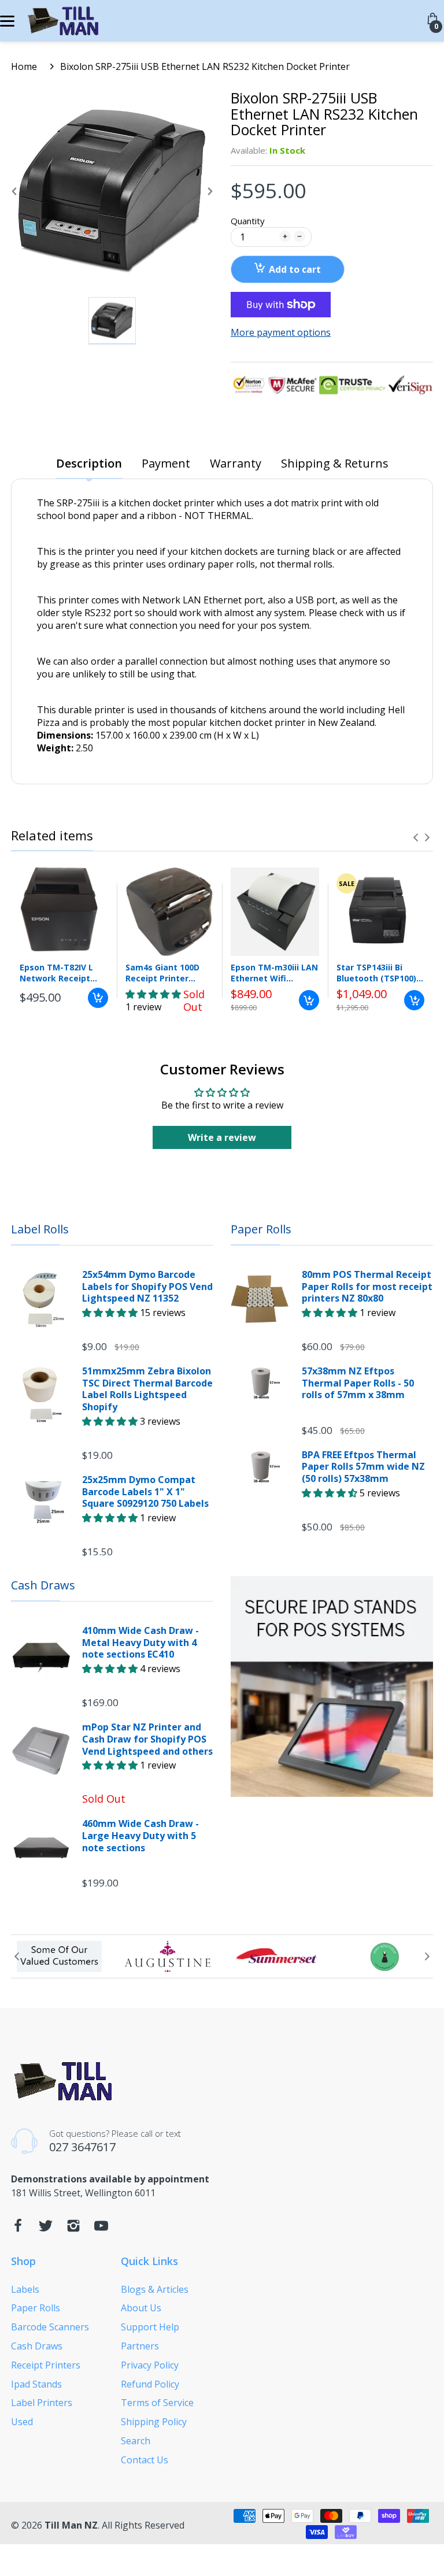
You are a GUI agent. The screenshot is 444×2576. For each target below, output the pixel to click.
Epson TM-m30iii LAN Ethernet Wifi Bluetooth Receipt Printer (274, 973)
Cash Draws (43, 1585)
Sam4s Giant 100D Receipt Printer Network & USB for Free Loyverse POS (164, 973)
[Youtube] (101, 2229)
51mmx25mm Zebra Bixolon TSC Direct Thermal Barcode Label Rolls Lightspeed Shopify (147, 1389)
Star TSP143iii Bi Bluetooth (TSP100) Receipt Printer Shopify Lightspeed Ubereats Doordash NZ (377, 973)
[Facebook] (18, 2229)
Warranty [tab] (236, 464)
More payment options (281, 333)
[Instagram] (73, 2229)
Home (24, 66)
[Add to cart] (98, 998)
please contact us (213, 858)
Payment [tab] (166, 464)
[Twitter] (46, 2229)
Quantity (248, 221)
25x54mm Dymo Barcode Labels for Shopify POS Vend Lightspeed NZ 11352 (147, 1287)
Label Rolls (40, 1229)
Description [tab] (89, 464)
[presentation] (416, 837)
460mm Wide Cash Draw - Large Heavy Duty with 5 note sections (140, 1836)
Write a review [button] (222, 1137)
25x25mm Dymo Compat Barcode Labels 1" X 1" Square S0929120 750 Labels (145, 1492)
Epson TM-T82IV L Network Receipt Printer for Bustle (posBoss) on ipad (57, 973)
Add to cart (295, 269)
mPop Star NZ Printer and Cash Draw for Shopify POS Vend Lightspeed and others (147, 1739)
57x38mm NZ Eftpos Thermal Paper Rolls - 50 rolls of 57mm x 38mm (358, 1383)
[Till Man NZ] (62, 21)
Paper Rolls (261, 1229)
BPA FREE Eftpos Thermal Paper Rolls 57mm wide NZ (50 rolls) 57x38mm (363, 1467)
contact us (90, 822)
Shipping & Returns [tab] (335, 464)
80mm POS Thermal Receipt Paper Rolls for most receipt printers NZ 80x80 (367, 1287)
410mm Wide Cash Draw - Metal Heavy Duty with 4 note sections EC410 (140, 1643)
